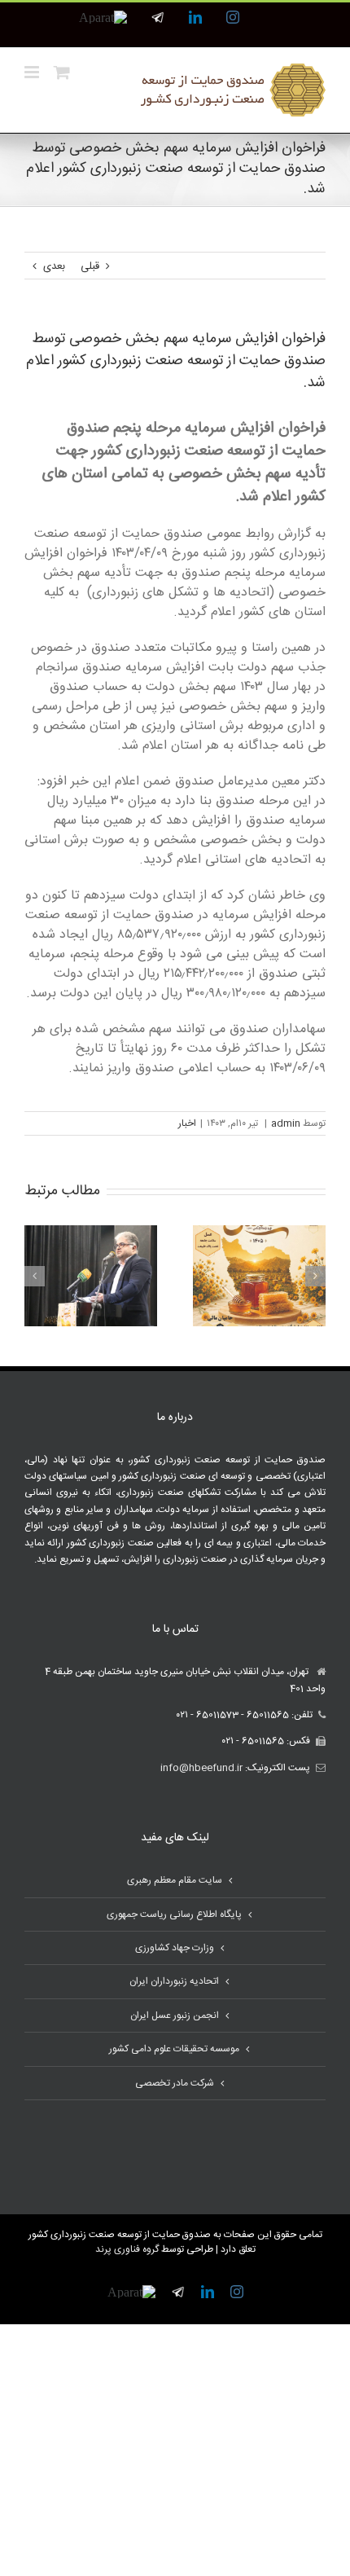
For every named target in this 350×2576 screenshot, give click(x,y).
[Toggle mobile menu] (33, 72)
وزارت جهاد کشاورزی (175, 1948)
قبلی (90, 266)
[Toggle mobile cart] (62, 72)
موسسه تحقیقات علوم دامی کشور (174, 2049)
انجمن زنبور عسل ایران (175, 2016)
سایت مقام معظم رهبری (175, 1880)
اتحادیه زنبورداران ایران (174, 1981)
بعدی (54, 266)
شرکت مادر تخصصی (175, 2083)
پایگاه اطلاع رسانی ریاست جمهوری (174, 1914)
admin (286, 1123)
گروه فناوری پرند (127, 2249)
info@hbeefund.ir (201, 1768)
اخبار (187, 1123)
